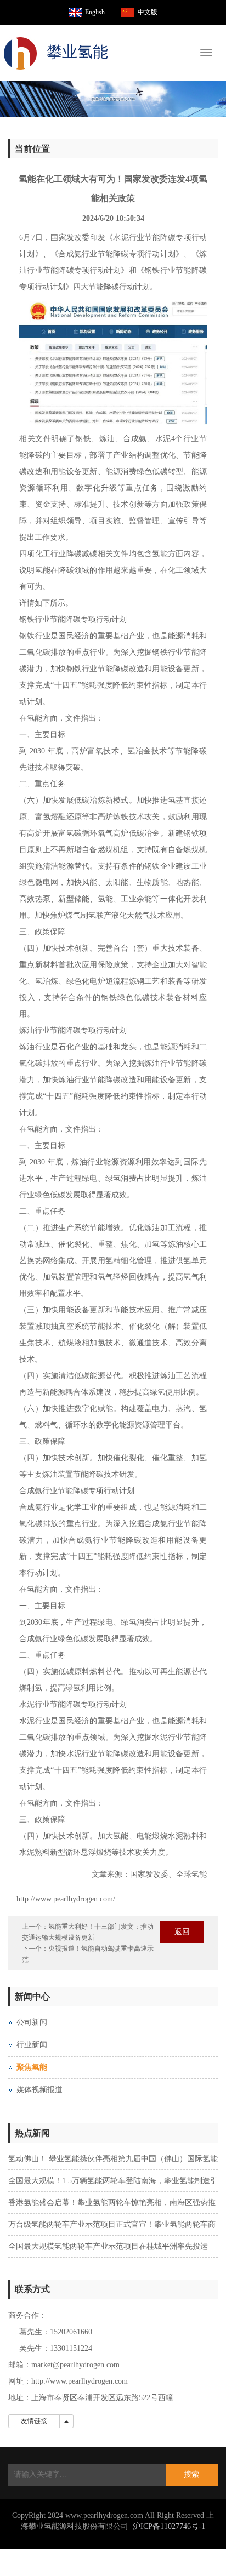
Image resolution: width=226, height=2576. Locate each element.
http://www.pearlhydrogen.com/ (66, 1899)
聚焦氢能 (32, 2067)
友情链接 (34, 2421)
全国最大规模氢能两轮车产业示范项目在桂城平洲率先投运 (108, 2246)
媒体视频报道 (39, 2090)
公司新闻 (32, 2022)
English (95, 12)
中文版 (148, 12)
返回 (182, 1932)
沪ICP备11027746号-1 (169, 2526)
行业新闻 (32, 2045)
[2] (113, 99)
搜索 (191, 2474)
